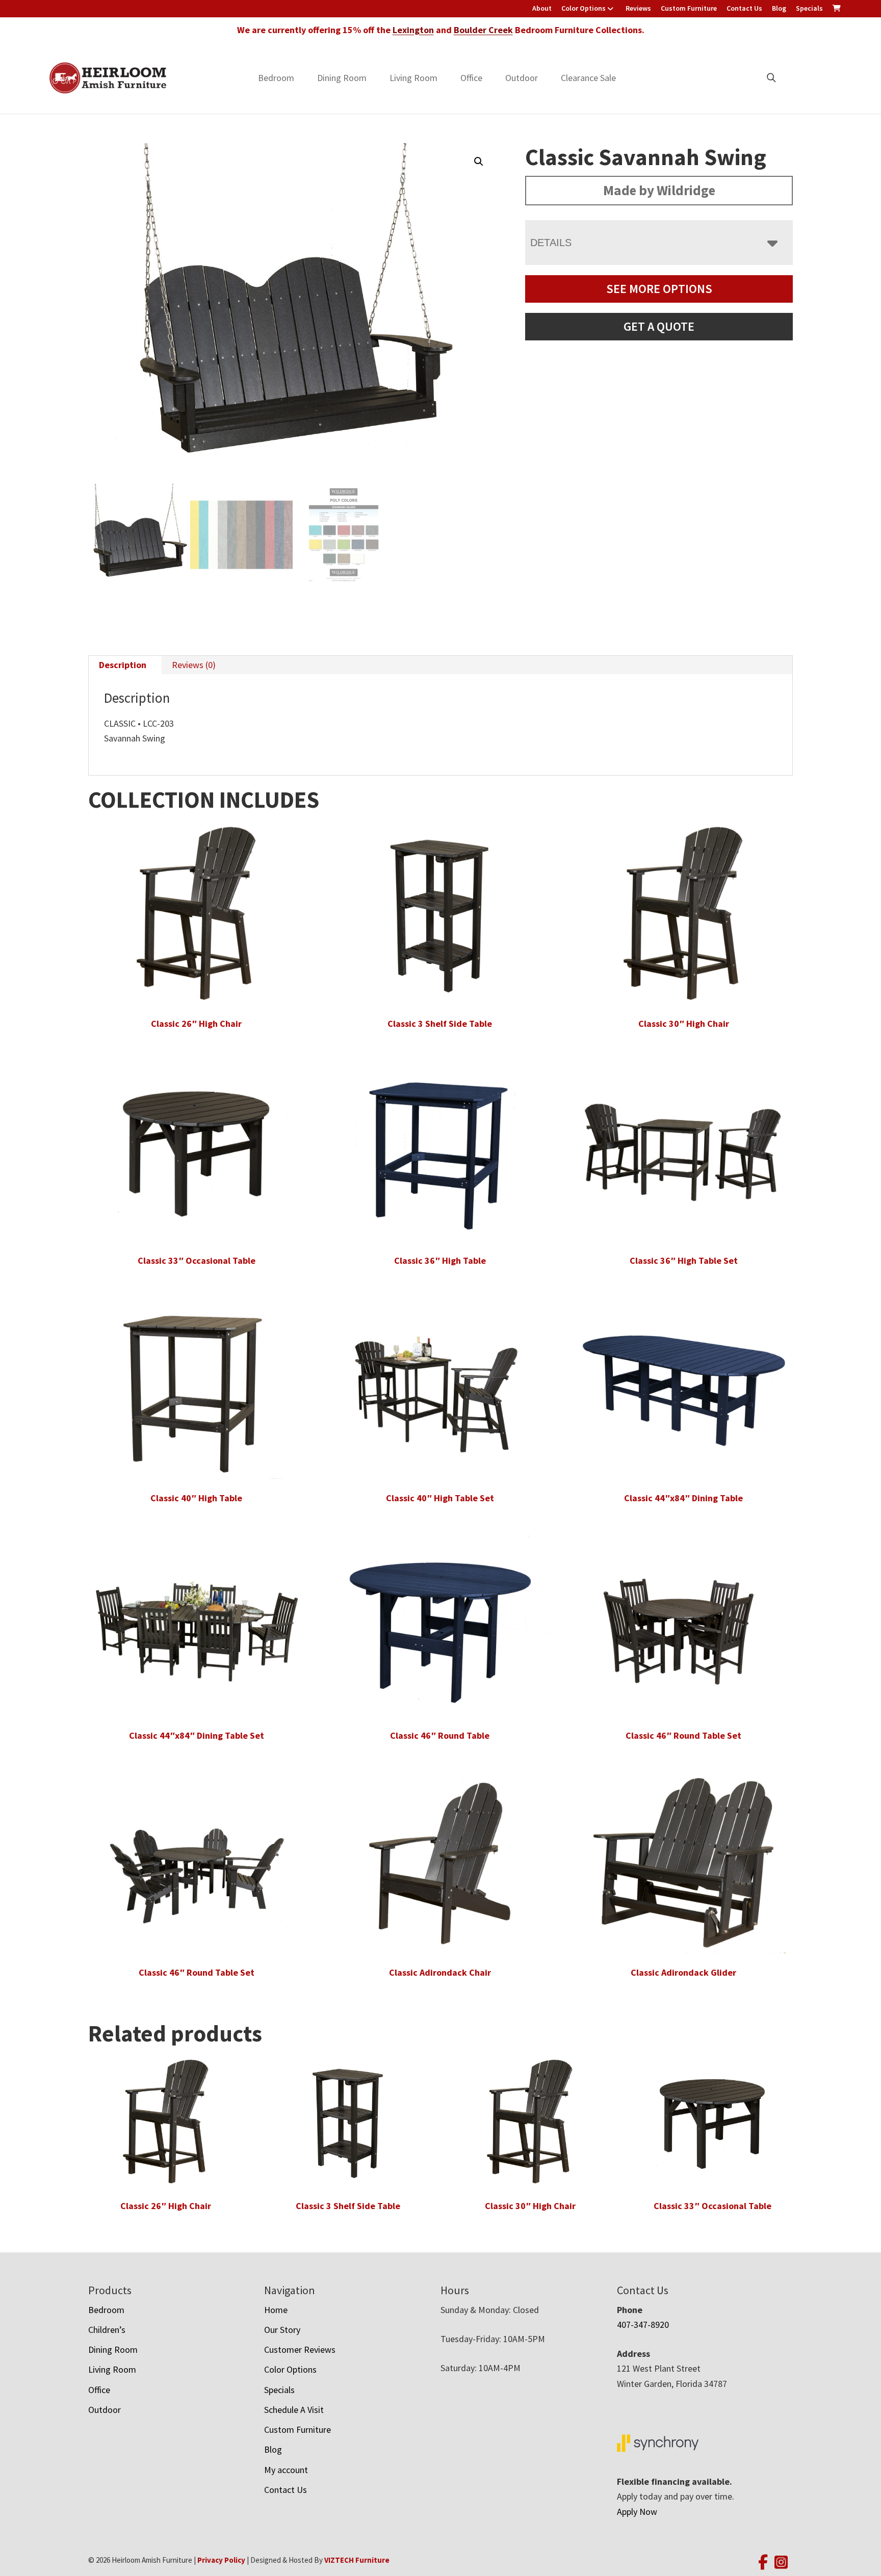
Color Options (584, 8)
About (542, 8)
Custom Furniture (689, 8)
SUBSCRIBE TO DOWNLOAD (528, 1345)
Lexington (413, 30)
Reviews (638, 8)
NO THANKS (528, 1384)
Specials (809, 8)
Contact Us (744, 8)
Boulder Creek (483, 30)
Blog (779, 8)
